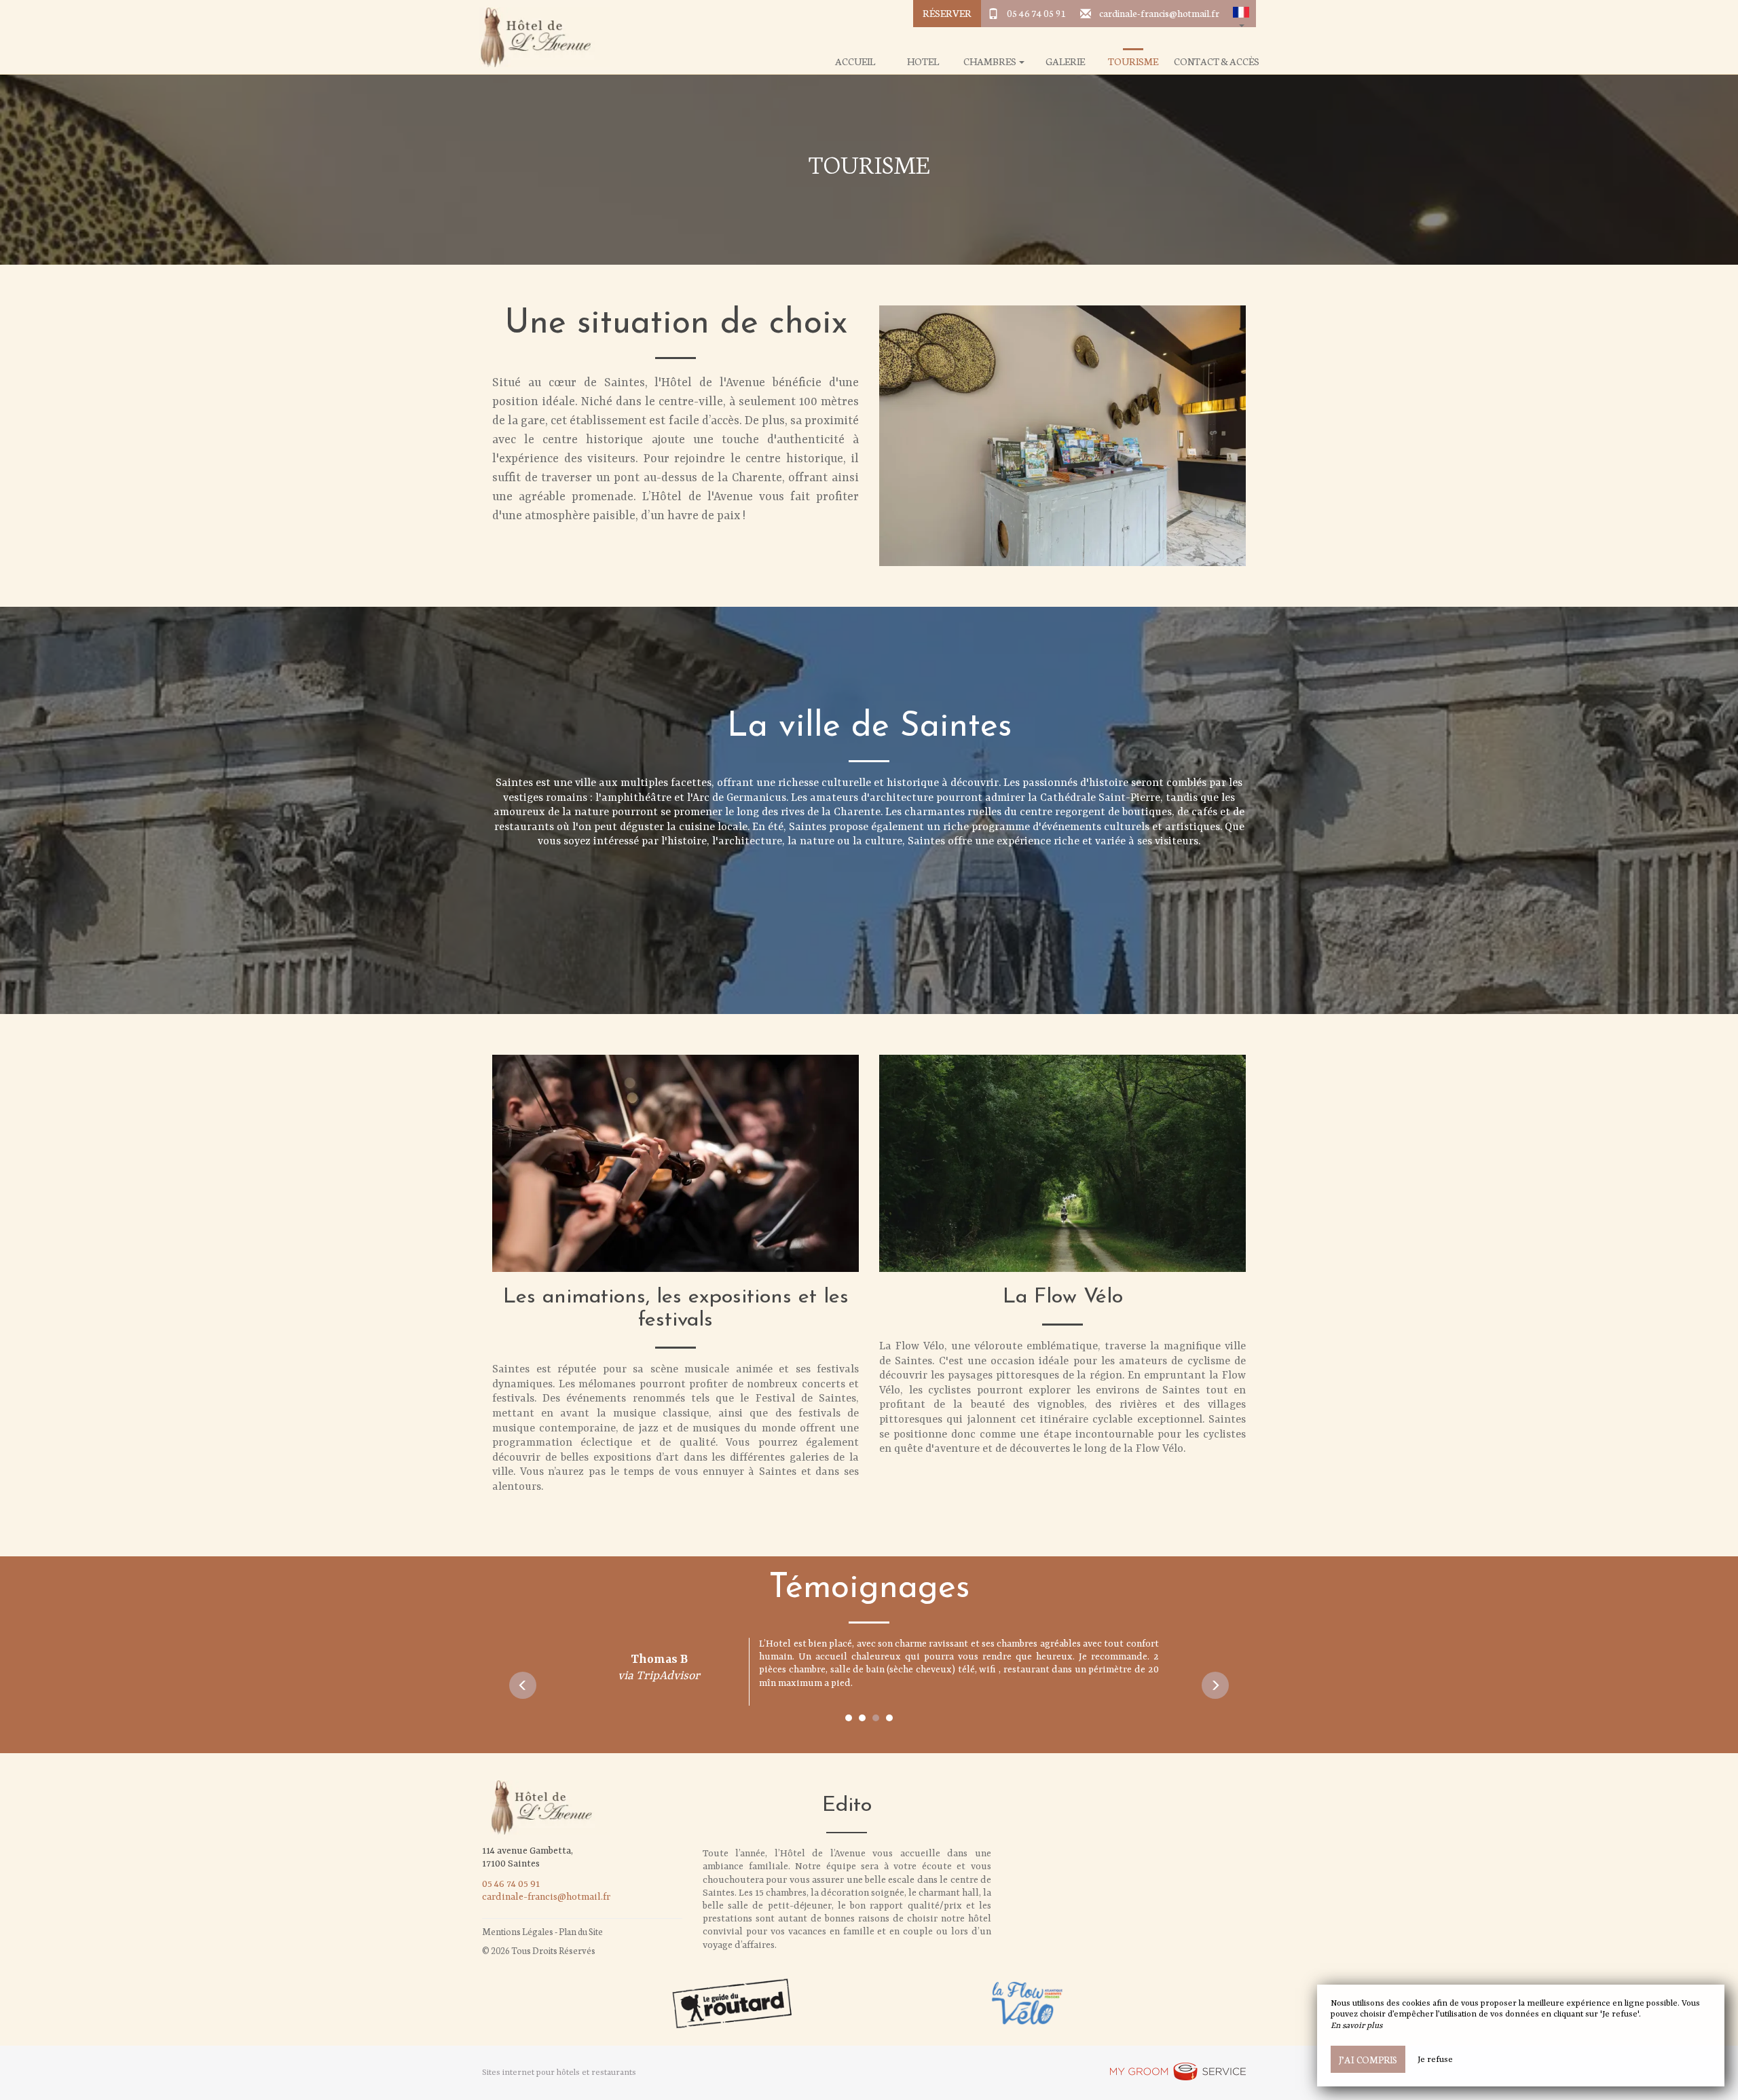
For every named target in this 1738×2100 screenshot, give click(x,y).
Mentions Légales (518, 1931)
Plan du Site (581, 1931)
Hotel (923, 61)
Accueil (855, 61)
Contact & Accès (1217, 61)
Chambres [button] (991, 61)
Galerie (1065, 61)
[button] (1241, 14)
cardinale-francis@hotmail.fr (1159, 13)
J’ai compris (1368, 2059)
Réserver (947, 13)
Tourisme (1133, 61)
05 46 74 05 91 (1037, 13)
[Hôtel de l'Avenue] (540, 37)
